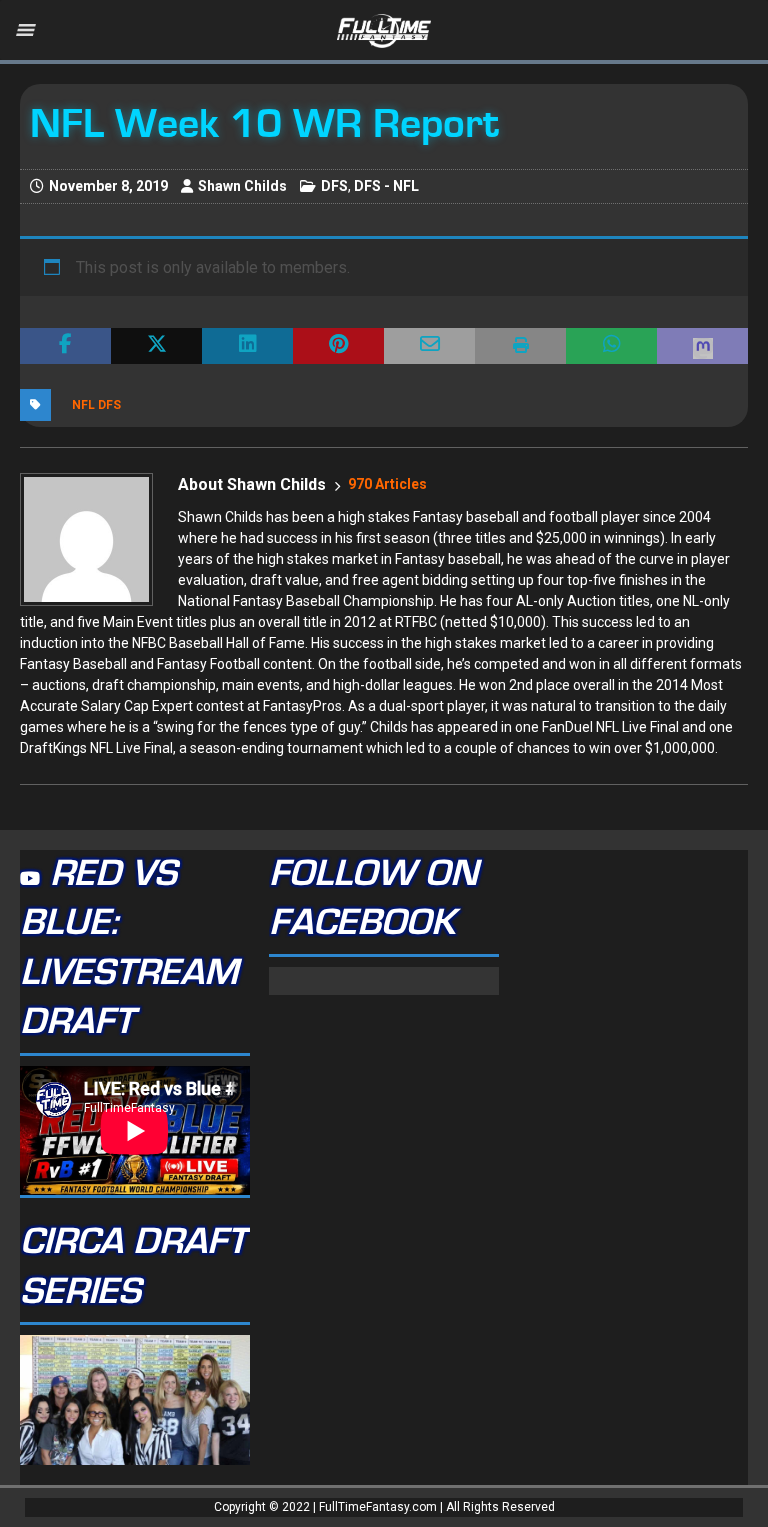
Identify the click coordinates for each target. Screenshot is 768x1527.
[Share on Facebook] (65, 346)
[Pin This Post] (338, 346)
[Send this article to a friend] (429, 346)
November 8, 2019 (108, 186)
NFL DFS (96, 405)
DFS (334, 186)
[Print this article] (520, 346)
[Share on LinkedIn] (247, 346)
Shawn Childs (242, 186)
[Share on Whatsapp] (611, 346)
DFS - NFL (386, 186)
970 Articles (387, 484)
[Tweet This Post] (156, 346)
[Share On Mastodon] (702, 346)
